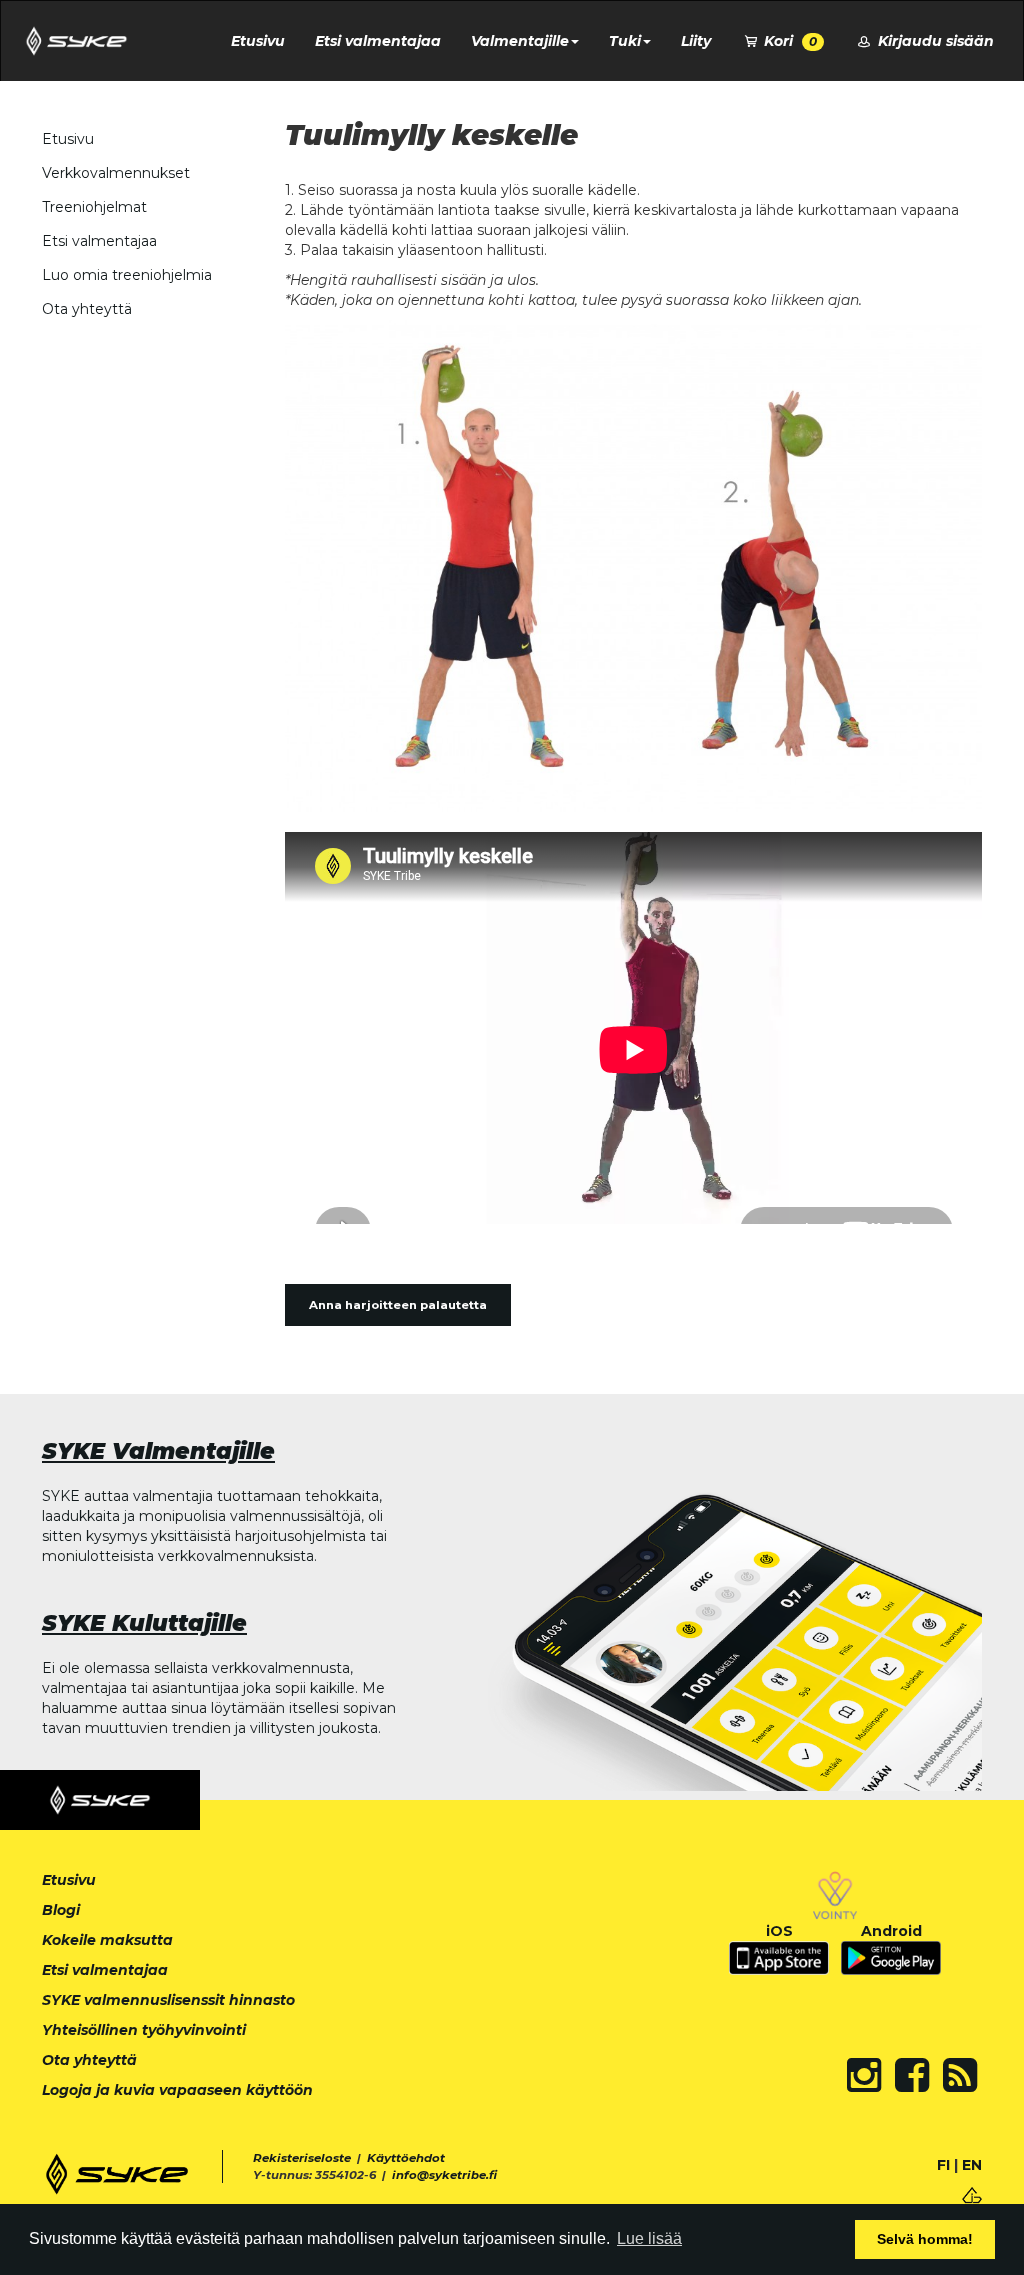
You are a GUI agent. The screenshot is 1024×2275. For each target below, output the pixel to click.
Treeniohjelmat (94, 207)
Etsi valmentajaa (378, 41)
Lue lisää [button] (649, 2238)
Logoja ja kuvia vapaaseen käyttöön (177, 2090)
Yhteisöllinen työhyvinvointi (144, 2030)
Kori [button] (788, 41)
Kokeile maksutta (107, 1940)
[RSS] (960, 2075)
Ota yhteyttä (87, 309)
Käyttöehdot (406, 2158)
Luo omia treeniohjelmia (127, 275)
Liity (696, 41)
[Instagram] (864, 2075)
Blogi (61, 1910)
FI (943, 2165)
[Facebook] (912, 2075)
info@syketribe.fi (444, 2175)
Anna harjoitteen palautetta (398, 1305)
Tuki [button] (625, 41)
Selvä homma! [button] (925, 2239)
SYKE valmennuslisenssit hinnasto (168, 2000)
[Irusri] (972, 2193)
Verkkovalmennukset (116, 173)
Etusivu (258, 41)
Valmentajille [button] (520, 41)
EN (972, 2165)
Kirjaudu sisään (934, 41)
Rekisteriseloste (302, 2158)
